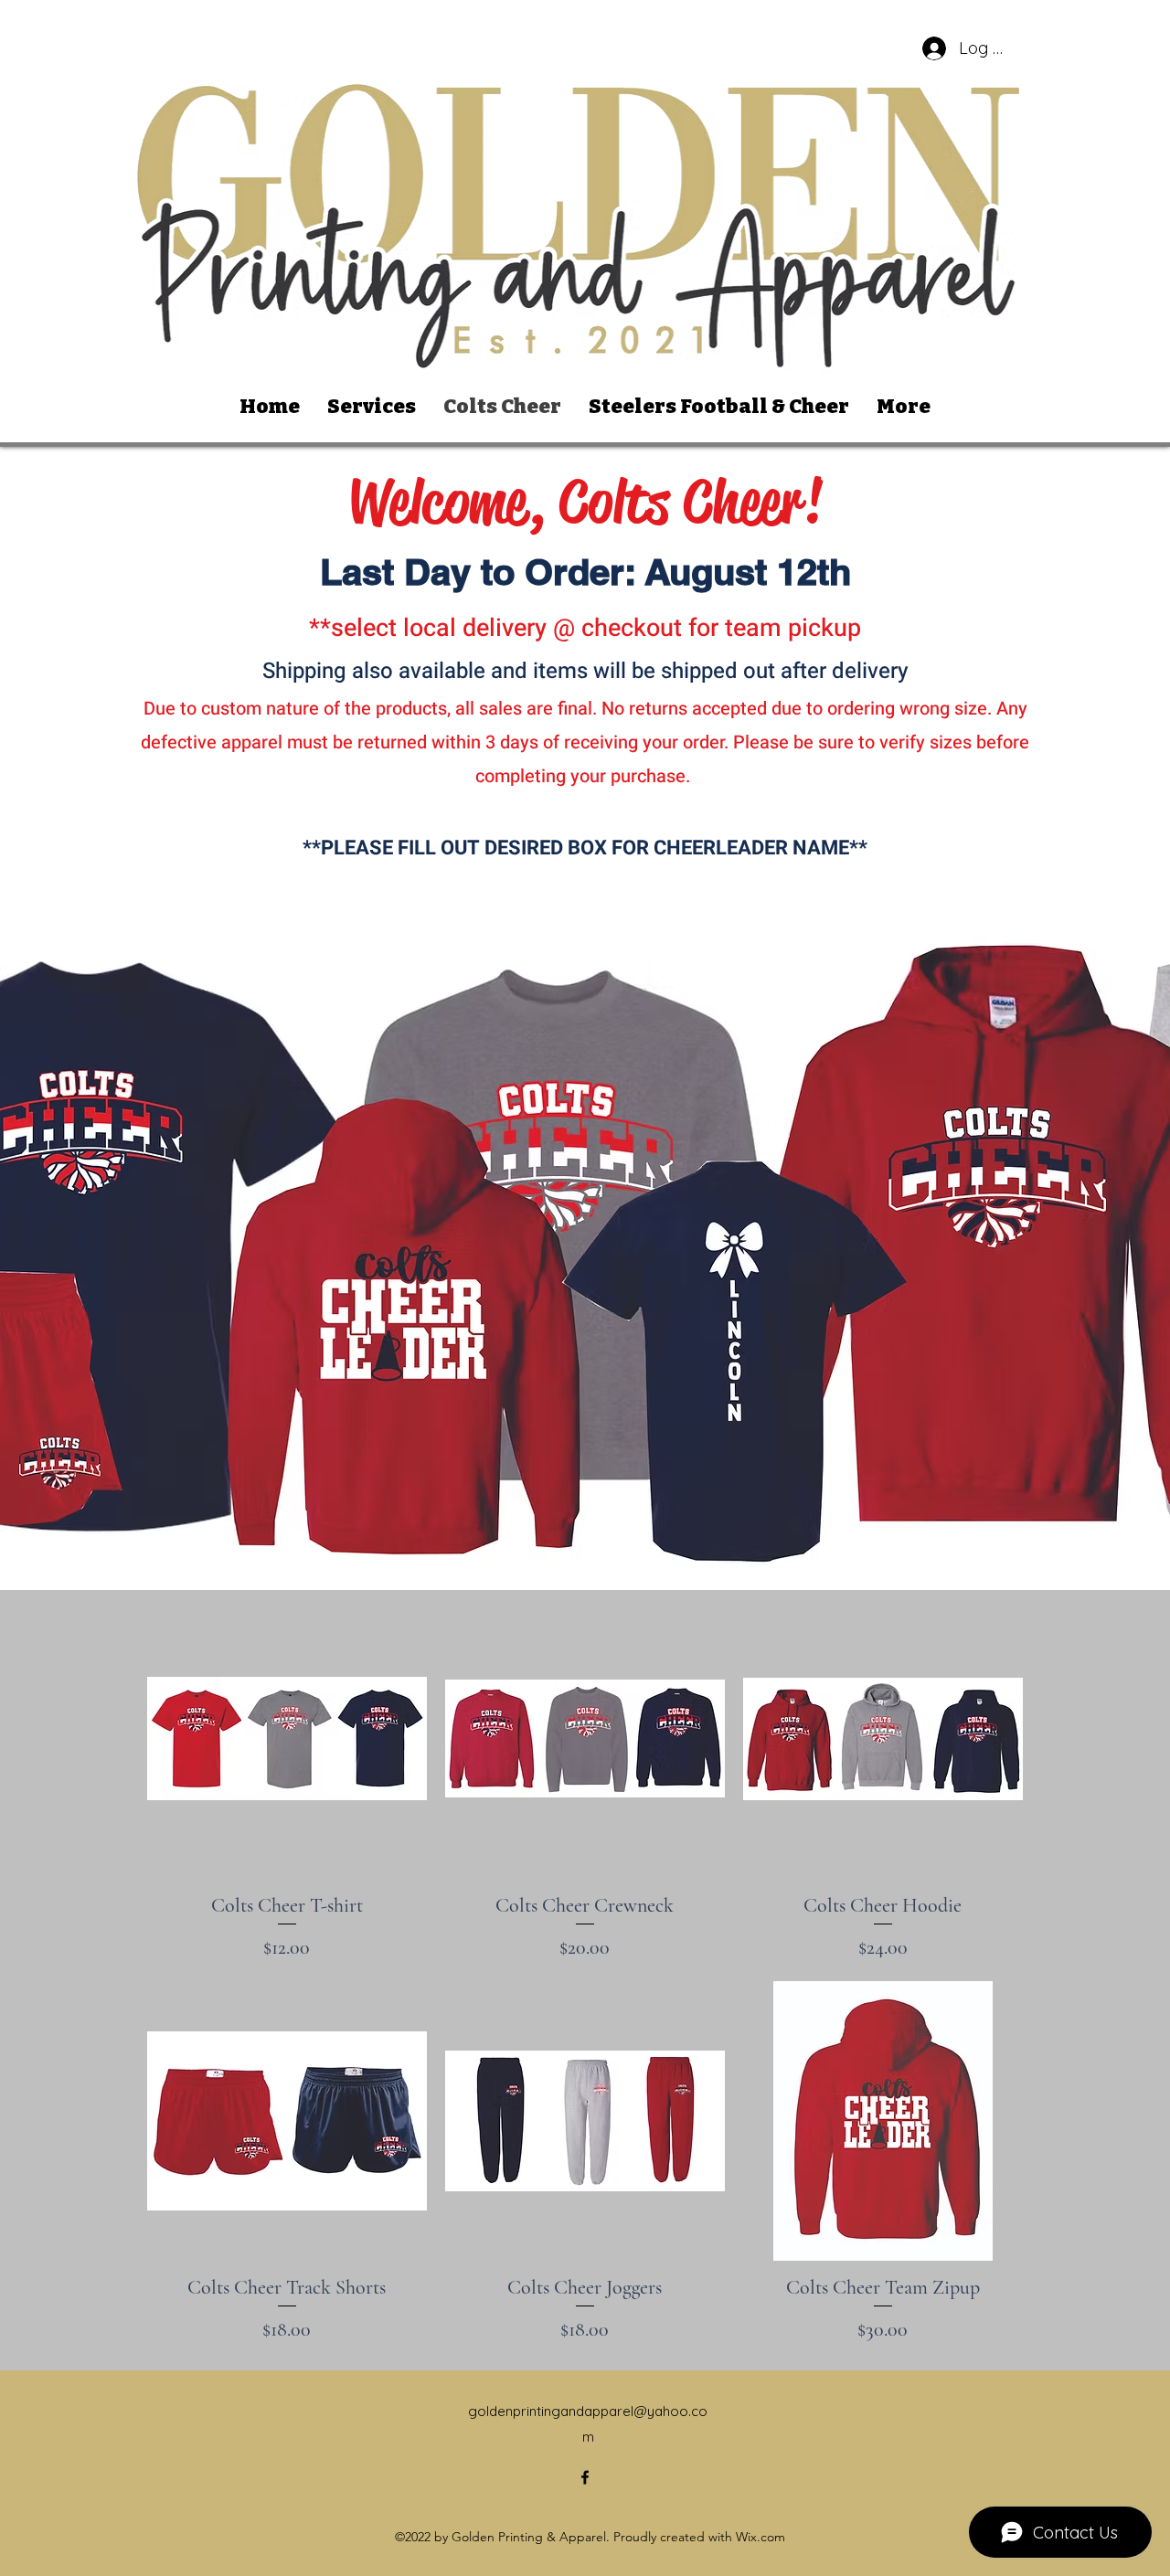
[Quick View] (287, 1739)
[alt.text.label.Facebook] (585, 2477)
